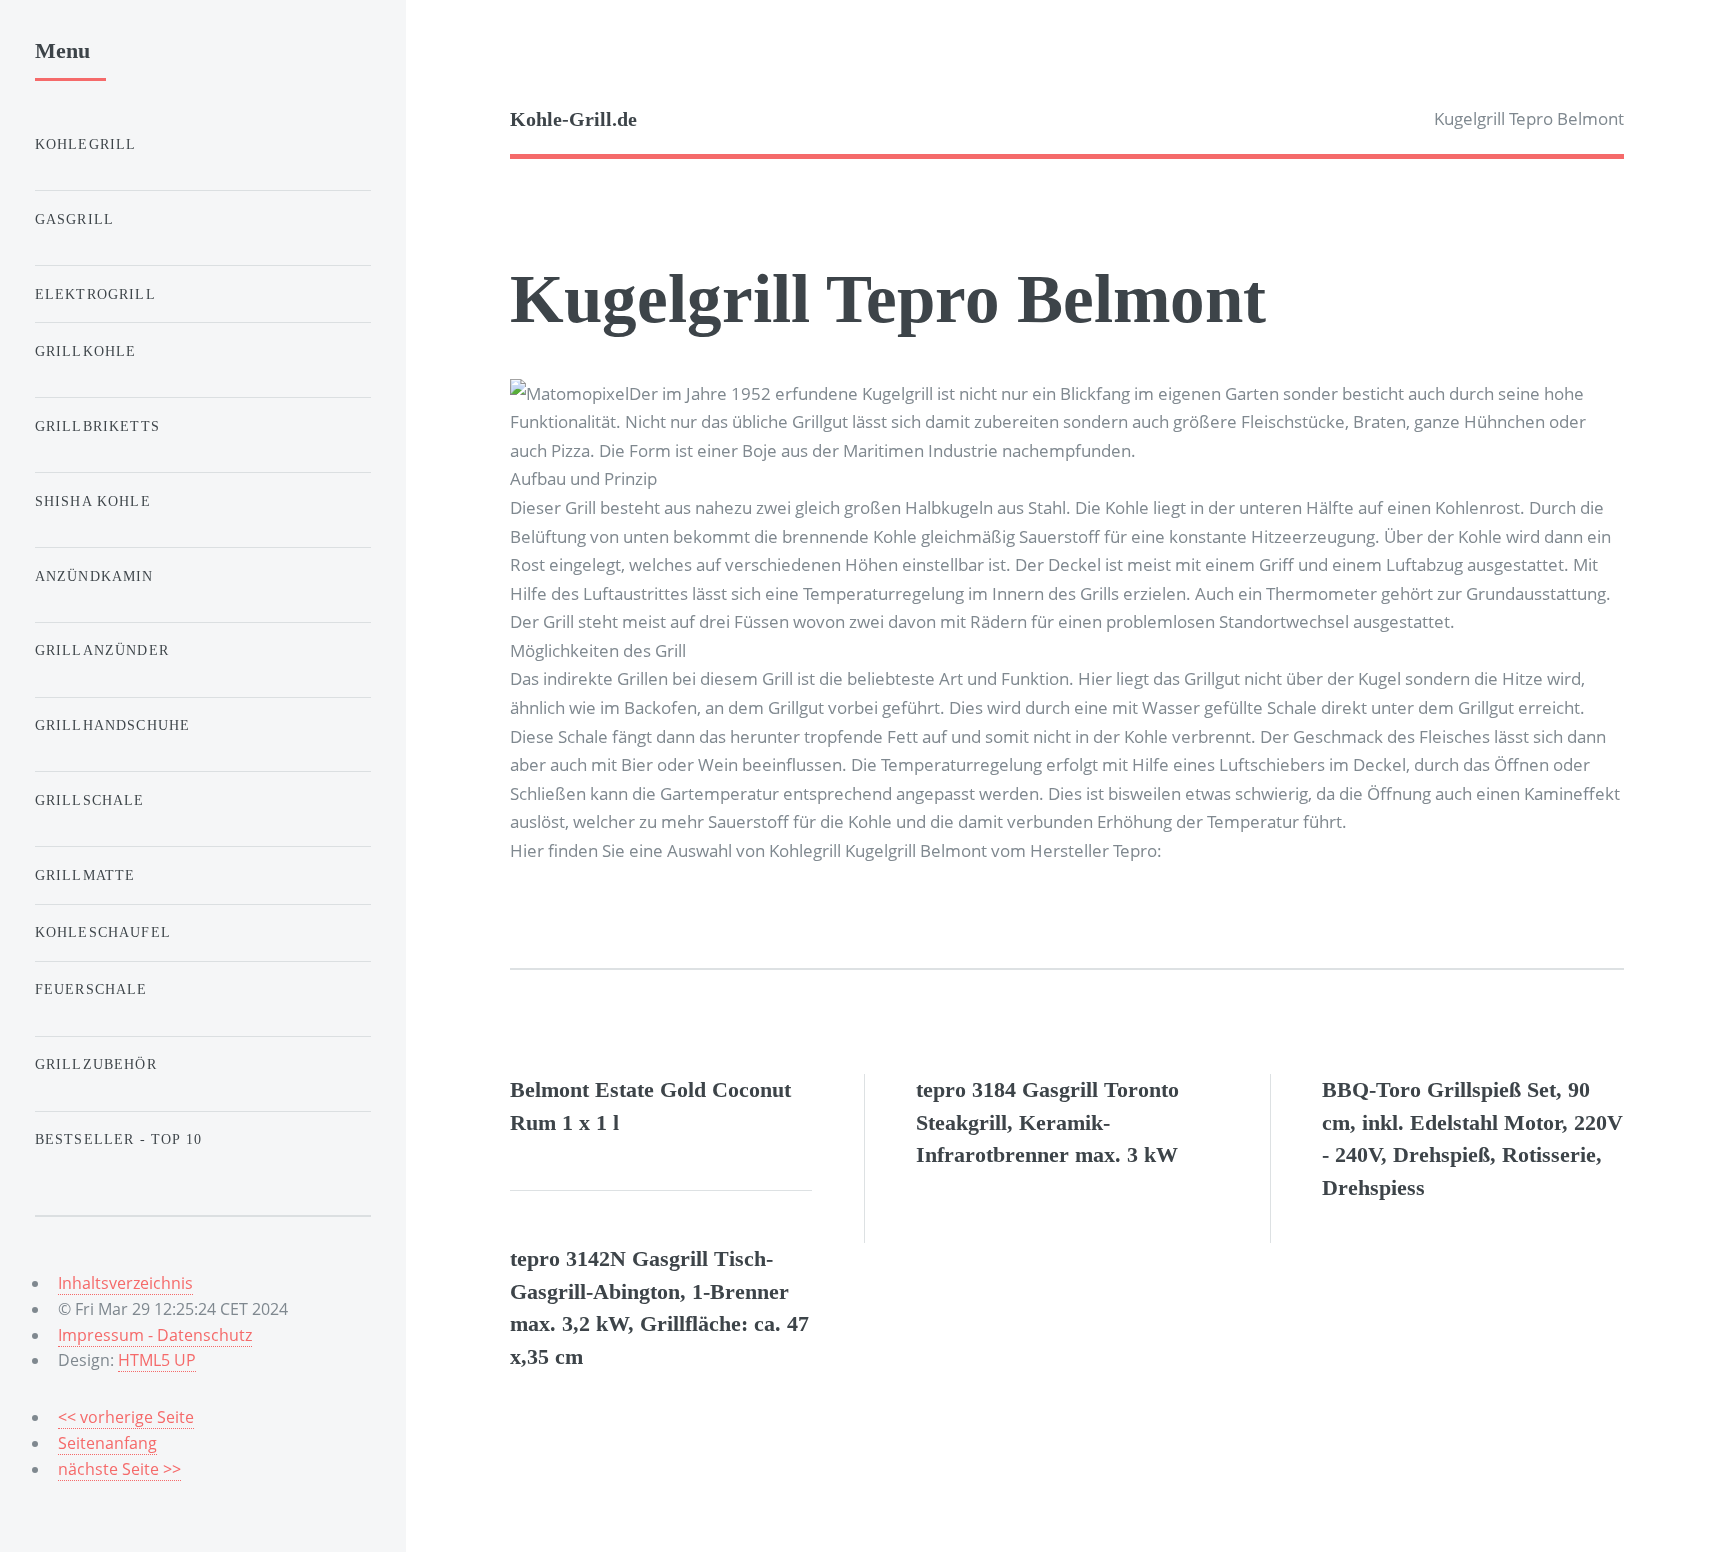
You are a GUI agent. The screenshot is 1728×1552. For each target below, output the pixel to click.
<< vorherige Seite (126, 1417)
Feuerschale (91, 989)
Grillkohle (86, 351)
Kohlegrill (86, 144)
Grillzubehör (96, 1064)
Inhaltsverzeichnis (125, 1283)
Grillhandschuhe (113, 725)
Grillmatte (85, 875)
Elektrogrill (95, 294)
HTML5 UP (157, 1360)
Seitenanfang (107, 1443)
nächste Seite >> (119, 1469)
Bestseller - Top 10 (118, 1139)
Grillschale (90, 800)
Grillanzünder (102, 650)
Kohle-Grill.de (573, 119)
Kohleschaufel (103, 932)
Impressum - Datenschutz (155, 1335)
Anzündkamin (94, 576)
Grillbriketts (97, 426)
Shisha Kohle (93, 501)
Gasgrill (74, 219)
